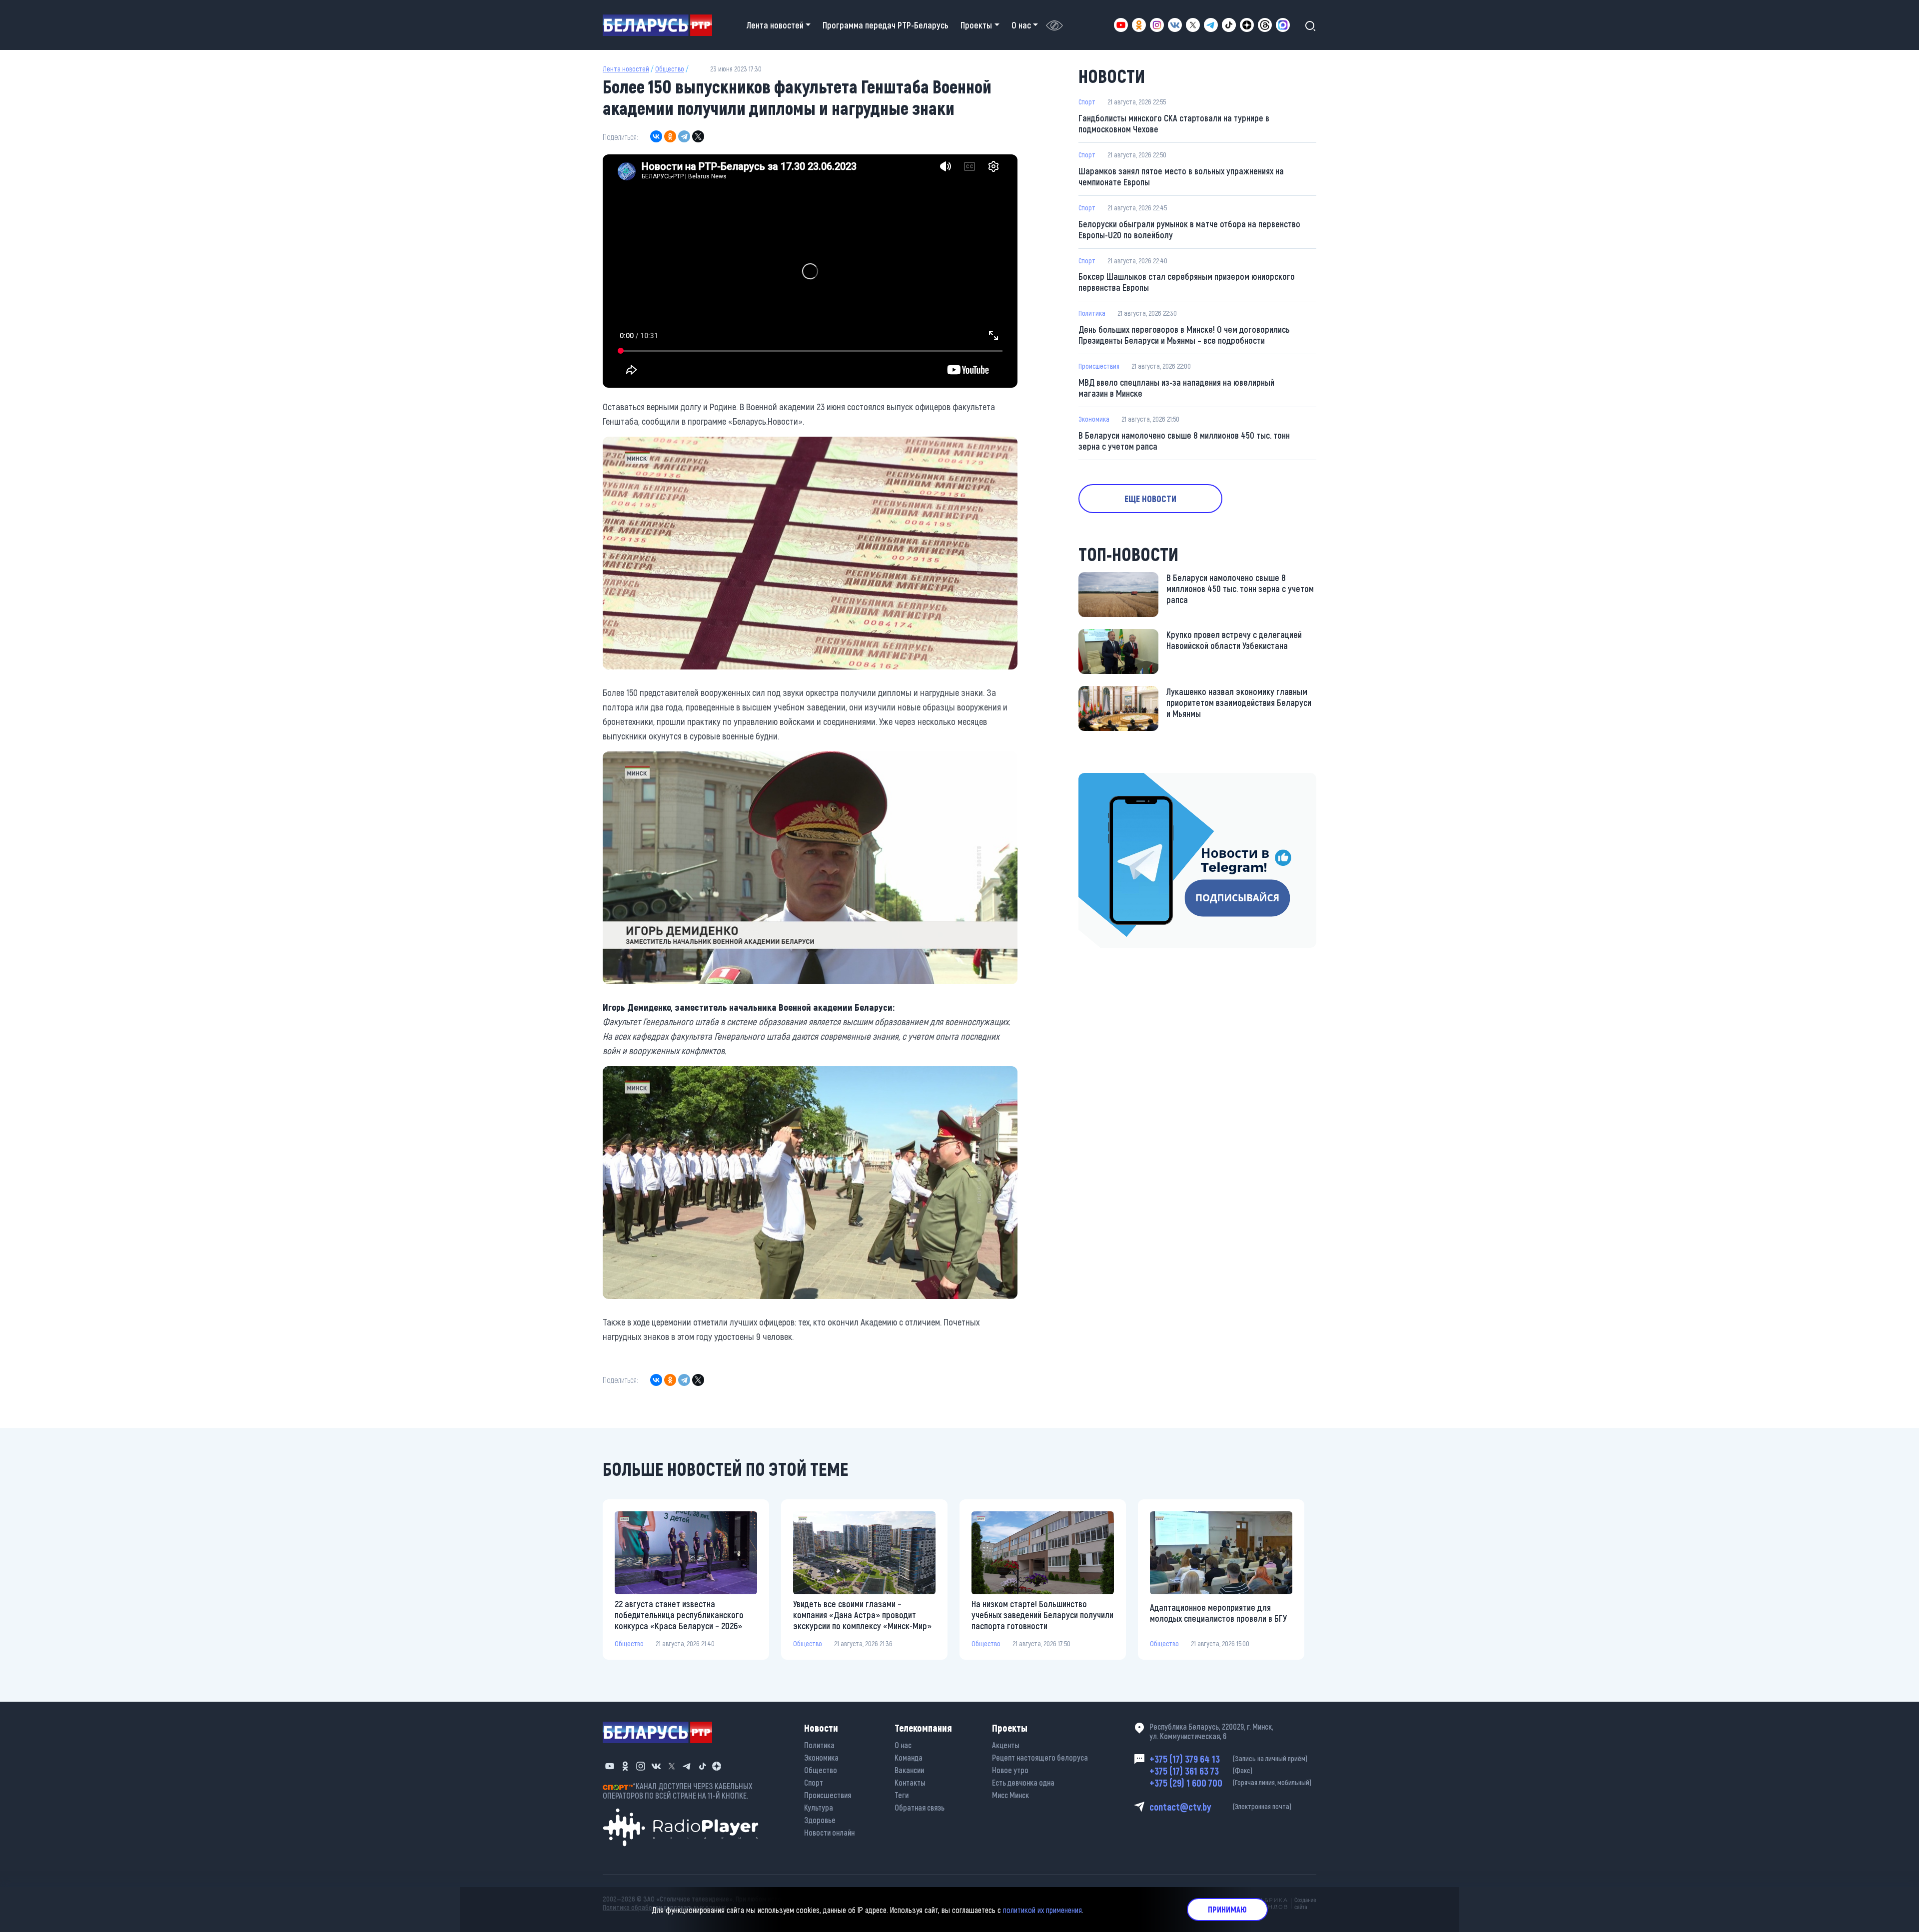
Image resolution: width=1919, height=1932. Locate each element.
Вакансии (909, 1770)
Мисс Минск (1010, 1795)
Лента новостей (626, 69)
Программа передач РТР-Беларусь (886, 25)
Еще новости (1150, 499)
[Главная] (661, 25)
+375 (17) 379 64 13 (1228, 1759)
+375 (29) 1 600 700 (1230, 1783)
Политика (1092, 313)
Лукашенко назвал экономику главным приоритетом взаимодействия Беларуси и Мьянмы (1239, 702)
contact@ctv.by (1220, 1807)
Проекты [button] (976, 25)
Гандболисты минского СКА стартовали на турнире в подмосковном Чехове (1174, 123)
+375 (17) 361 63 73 (1201, 1771)
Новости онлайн (829, 1832)
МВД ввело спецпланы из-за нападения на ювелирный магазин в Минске (1176, 388)
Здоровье (820, 1820)
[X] (698, 136)
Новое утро (1010, 1770)
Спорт (1087, 102)
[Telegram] (684, 136)
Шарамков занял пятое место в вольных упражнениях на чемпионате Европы (1181, 176)
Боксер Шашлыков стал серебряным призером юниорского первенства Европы (1187, 282)
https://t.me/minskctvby (1121, 780)
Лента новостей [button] (775, 25)
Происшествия (1099, 366)
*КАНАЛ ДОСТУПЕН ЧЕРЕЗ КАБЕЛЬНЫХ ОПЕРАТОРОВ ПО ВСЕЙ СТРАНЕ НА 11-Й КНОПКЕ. (678, 1791)
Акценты (1006, 1745)
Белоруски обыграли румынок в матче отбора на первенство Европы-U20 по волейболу (1189, 229)
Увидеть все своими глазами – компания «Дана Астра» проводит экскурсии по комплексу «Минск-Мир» (862, 1615)
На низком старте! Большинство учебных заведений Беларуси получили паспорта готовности (1042, 1615)
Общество (670, 69)
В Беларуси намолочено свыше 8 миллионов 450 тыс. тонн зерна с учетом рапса (1184, 441)
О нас (903, 1745)
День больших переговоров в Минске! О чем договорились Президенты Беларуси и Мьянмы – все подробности (1184, 335)
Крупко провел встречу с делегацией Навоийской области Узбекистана (1234, 640)
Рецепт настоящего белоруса (1040, 1757)
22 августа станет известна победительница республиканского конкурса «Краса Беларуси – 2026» (679, 1615)
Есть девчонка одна (1023, 1782)
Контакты (910, 1782)
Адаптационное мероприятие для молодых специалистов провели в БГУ (1218, 1613)
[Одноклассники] (670, 136)
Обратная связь (920, 1807)
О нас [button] (1021, 25)
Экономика (1094, 419)
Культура (819, 1807)
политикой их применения (1042, 1909)
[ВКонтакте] (656, 136)
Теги (902, 1795)
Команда (909, 1757)
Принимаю (1227, 1909)
